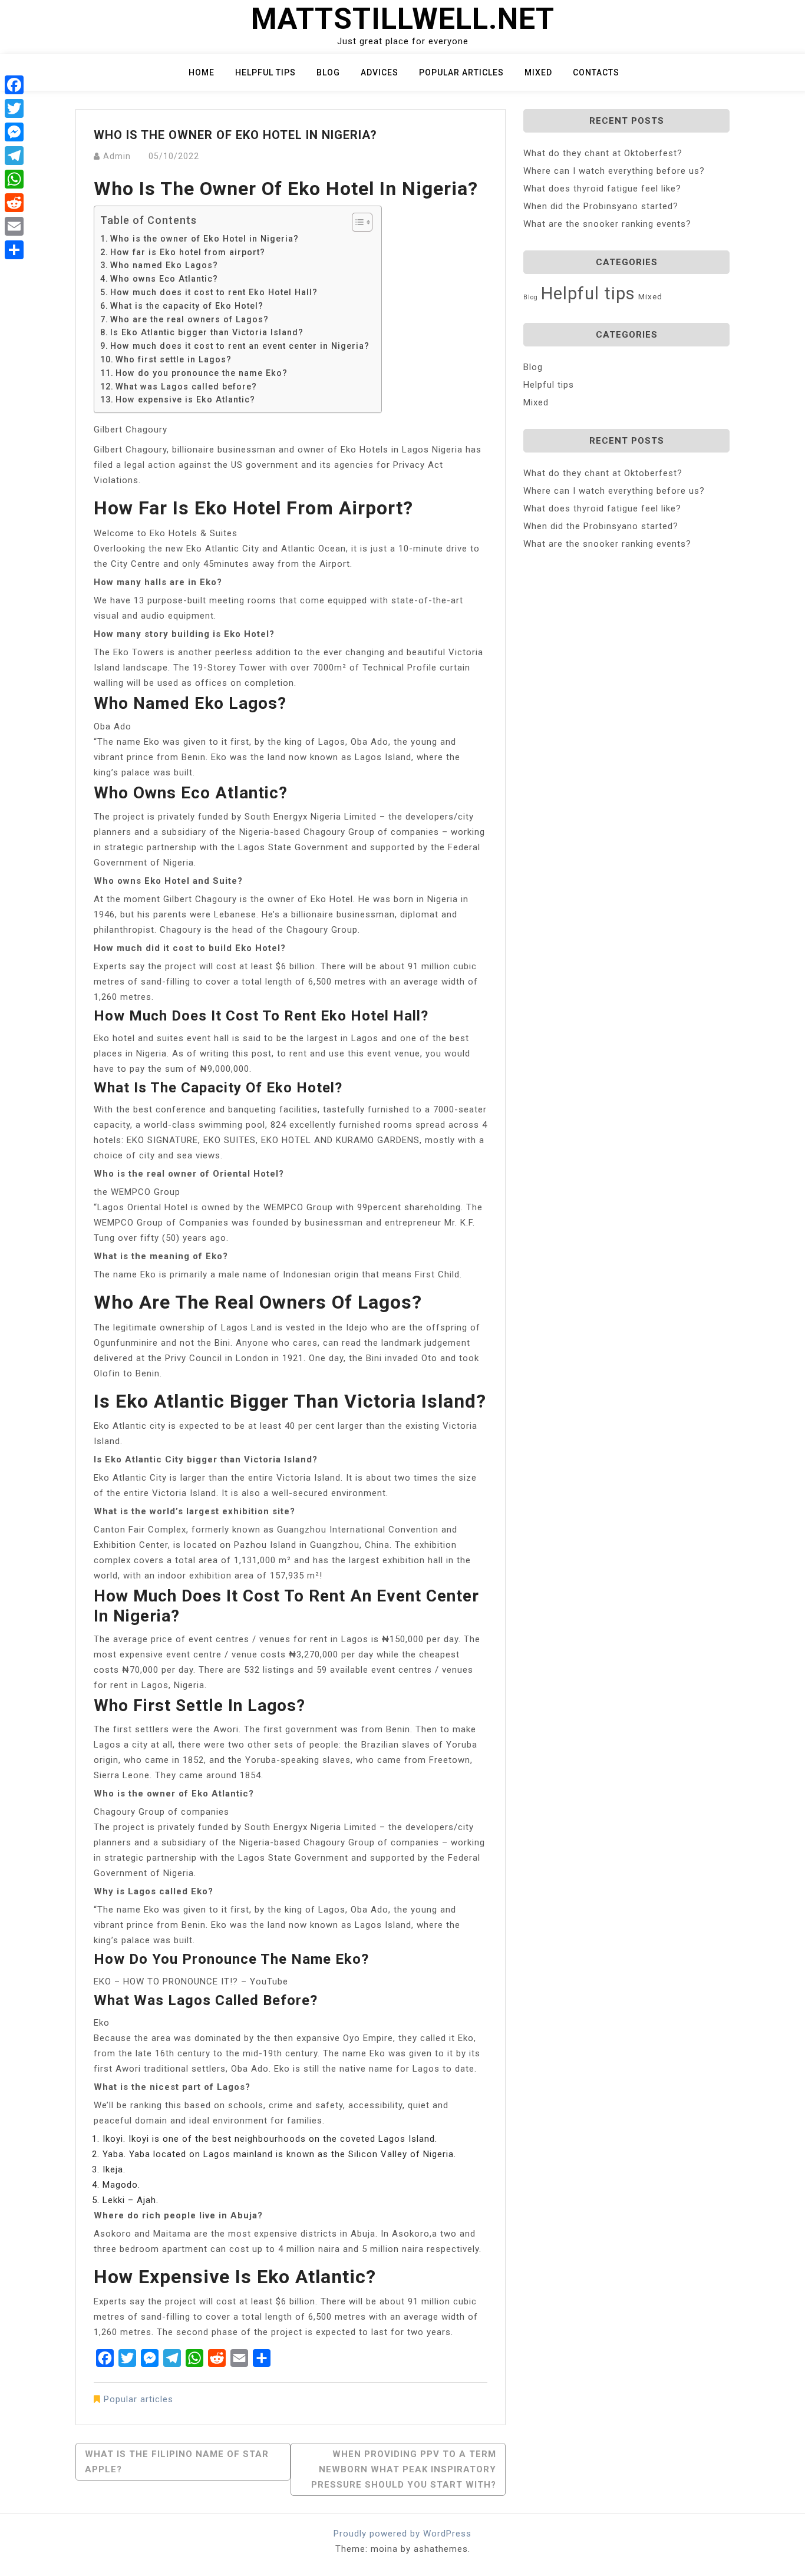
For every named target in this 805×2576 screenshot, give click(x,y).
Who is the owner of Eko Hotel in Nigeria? (204, 239)
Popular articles (461, 72)
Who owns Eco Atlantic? (164, 279)
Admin (117, 156)
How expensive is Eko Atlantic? (185, 399)
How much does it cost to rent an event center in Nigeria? (240, 346)
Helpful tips (265, 72)
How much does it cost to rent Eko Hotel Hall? (214, 292)
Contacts (596, 72)
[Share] (14, 250)
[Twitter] (14, 108)
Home (202, 72)
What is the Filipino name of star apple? (177, 2462)
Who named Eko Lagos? (164, 265)
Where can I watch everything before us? (614, 171)
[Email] (14, 226)
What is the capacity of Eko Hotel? (187, 306)
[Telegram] (14, 156)
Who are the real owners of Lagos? (189, 319)
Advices (380, 72)
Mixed (538, 72)
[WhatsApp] (14, 179)
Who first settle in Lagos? (174, 359)
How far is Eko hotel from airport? (188, 252)
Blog (328, 72)
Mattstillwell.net (403, 19)
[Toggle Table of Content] (356, 222)
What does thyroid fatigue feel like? (602, 189)
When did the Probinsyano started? (601, 206)
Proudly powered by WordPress (402, 2534)
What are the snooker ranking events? (607, 224)
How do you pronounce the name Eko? (202, 373)
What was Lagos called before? (186, 387)
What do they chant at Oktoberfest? (603, 153)
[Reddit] (14, 203)
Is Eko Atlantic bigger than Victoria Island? (207, 332)
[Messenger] (14, 132)
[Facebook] (14, 85)
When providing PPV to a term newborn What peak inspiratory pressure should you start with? (404, 2469)
